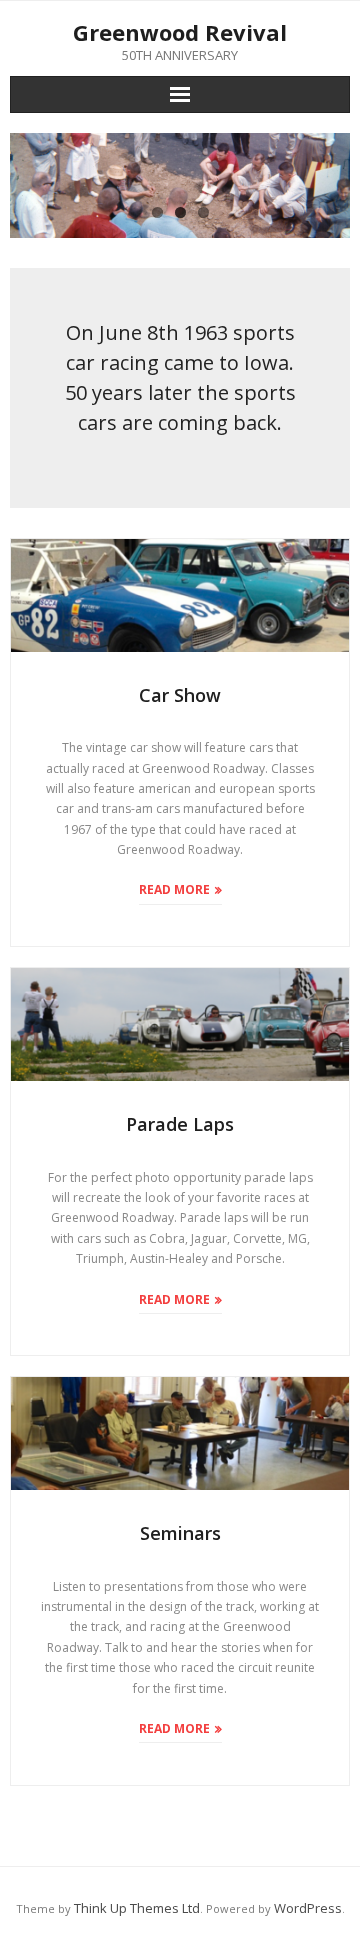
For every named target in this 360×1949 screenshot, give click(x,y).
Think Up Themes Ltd (137, 1908)
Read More (174, 889)
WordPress (308, 1908)
